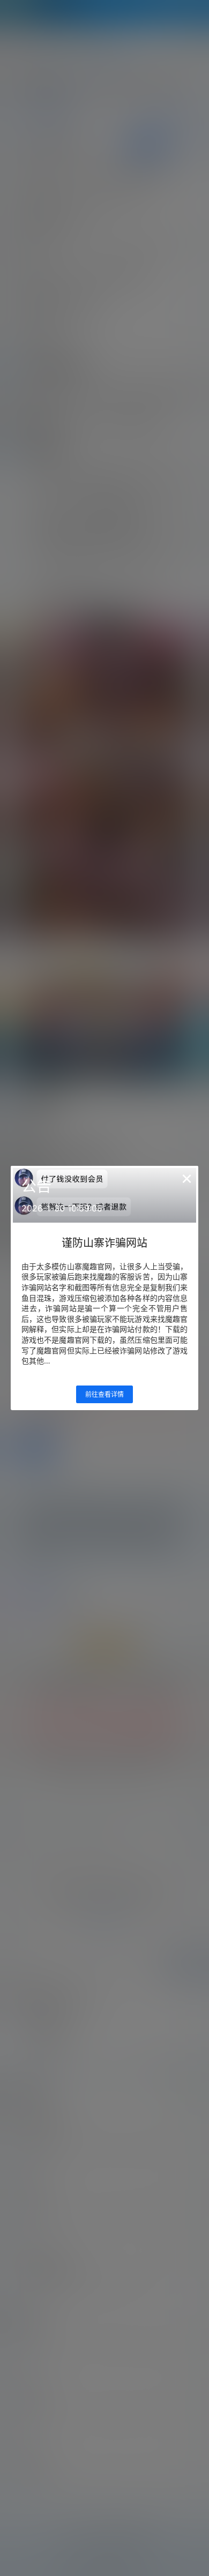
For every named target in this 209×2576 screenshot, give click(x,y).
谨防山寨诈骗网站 (104, 1243)
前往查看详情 (104, 1394)
